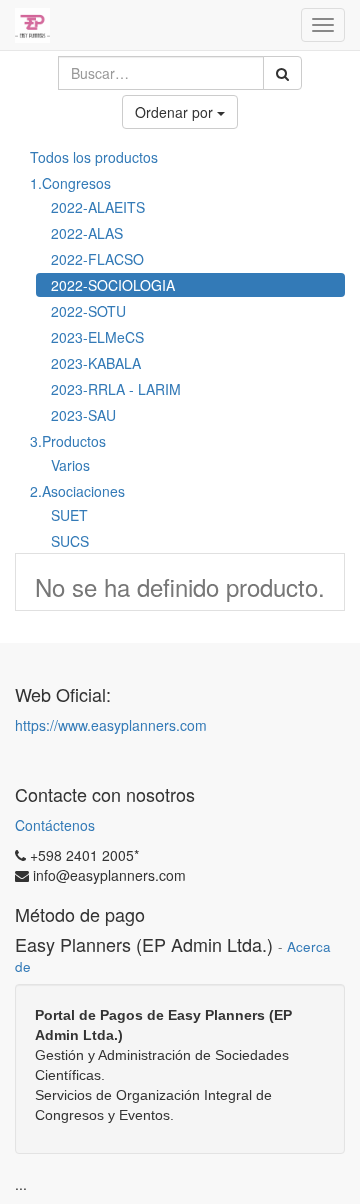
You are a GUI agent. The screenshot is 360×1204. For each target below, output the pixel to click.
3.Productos (68, 441)
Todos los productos (94, 157)
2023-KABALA (96, 363)
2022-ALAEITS (98, 207)
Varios (70, 465)
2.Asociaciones (77, 491)
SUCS (70, 541)
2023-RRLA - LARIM (116, 389)
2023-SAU (83, 415)
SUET (69, 515)
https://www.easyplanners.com (111, 725)
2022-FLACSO (97, 259)
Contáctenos (55, 825)
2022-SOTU (88, 311)
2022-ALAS (87, 233)
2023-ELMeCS (97, 337)
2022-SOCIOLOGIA (113, 285)
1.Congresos (70, 183)
